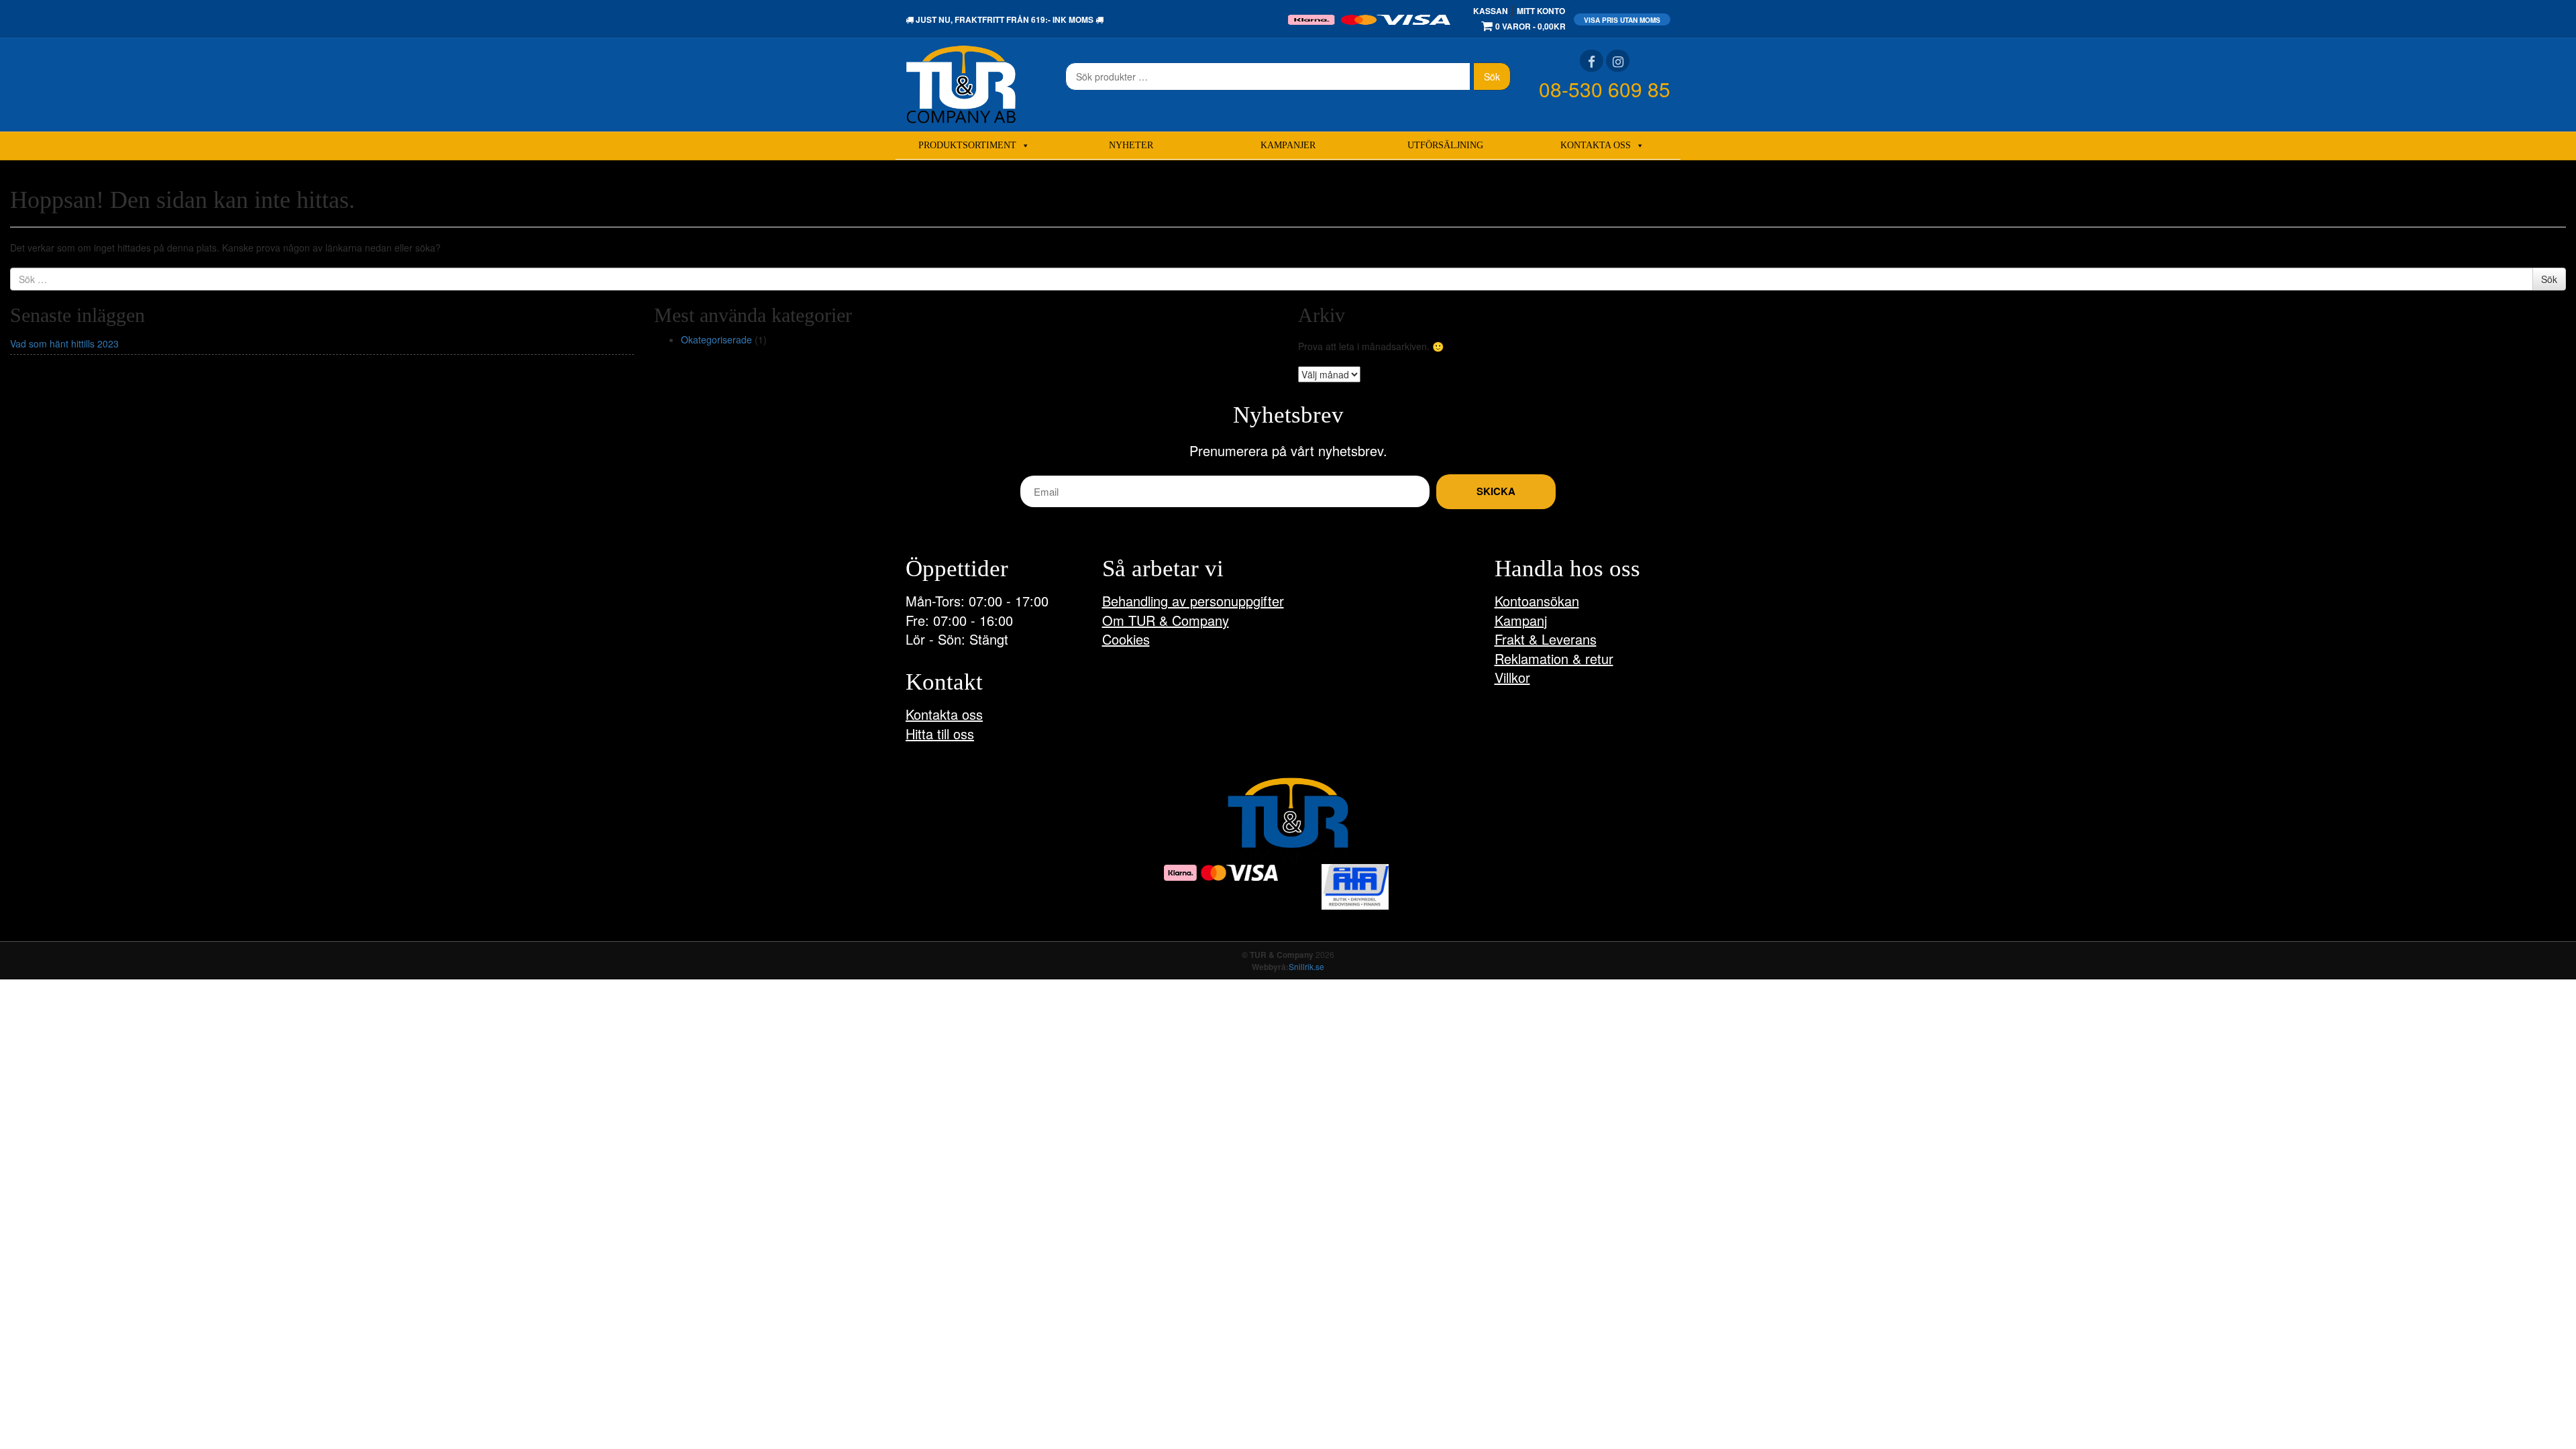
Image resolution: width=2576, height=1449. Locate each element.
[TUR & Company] (961, 83)
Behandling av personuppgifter (1193, 601)
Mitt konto (1541, 11)
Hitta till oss (940, 734)
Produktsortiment (967, 145)
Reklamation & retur (1554, 658)
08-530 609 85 (1605, 89)
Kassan (1491, 11)
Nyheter (1131, 145)
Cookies (1126, 639)
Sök (1492, 76)
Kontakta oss (1596, 145)
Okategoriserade (716, 339)
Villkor (1512, 677)
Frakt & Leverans (1546, 639)
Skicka (1496, 491)
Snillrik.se (1306, 966)
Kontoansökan (1537, 601)
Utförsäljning (1445, 145)
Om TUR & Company (1166, 620)
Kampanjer (1288, 145)
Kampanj (1521, 620)
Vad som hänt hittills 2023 (64, 343)
